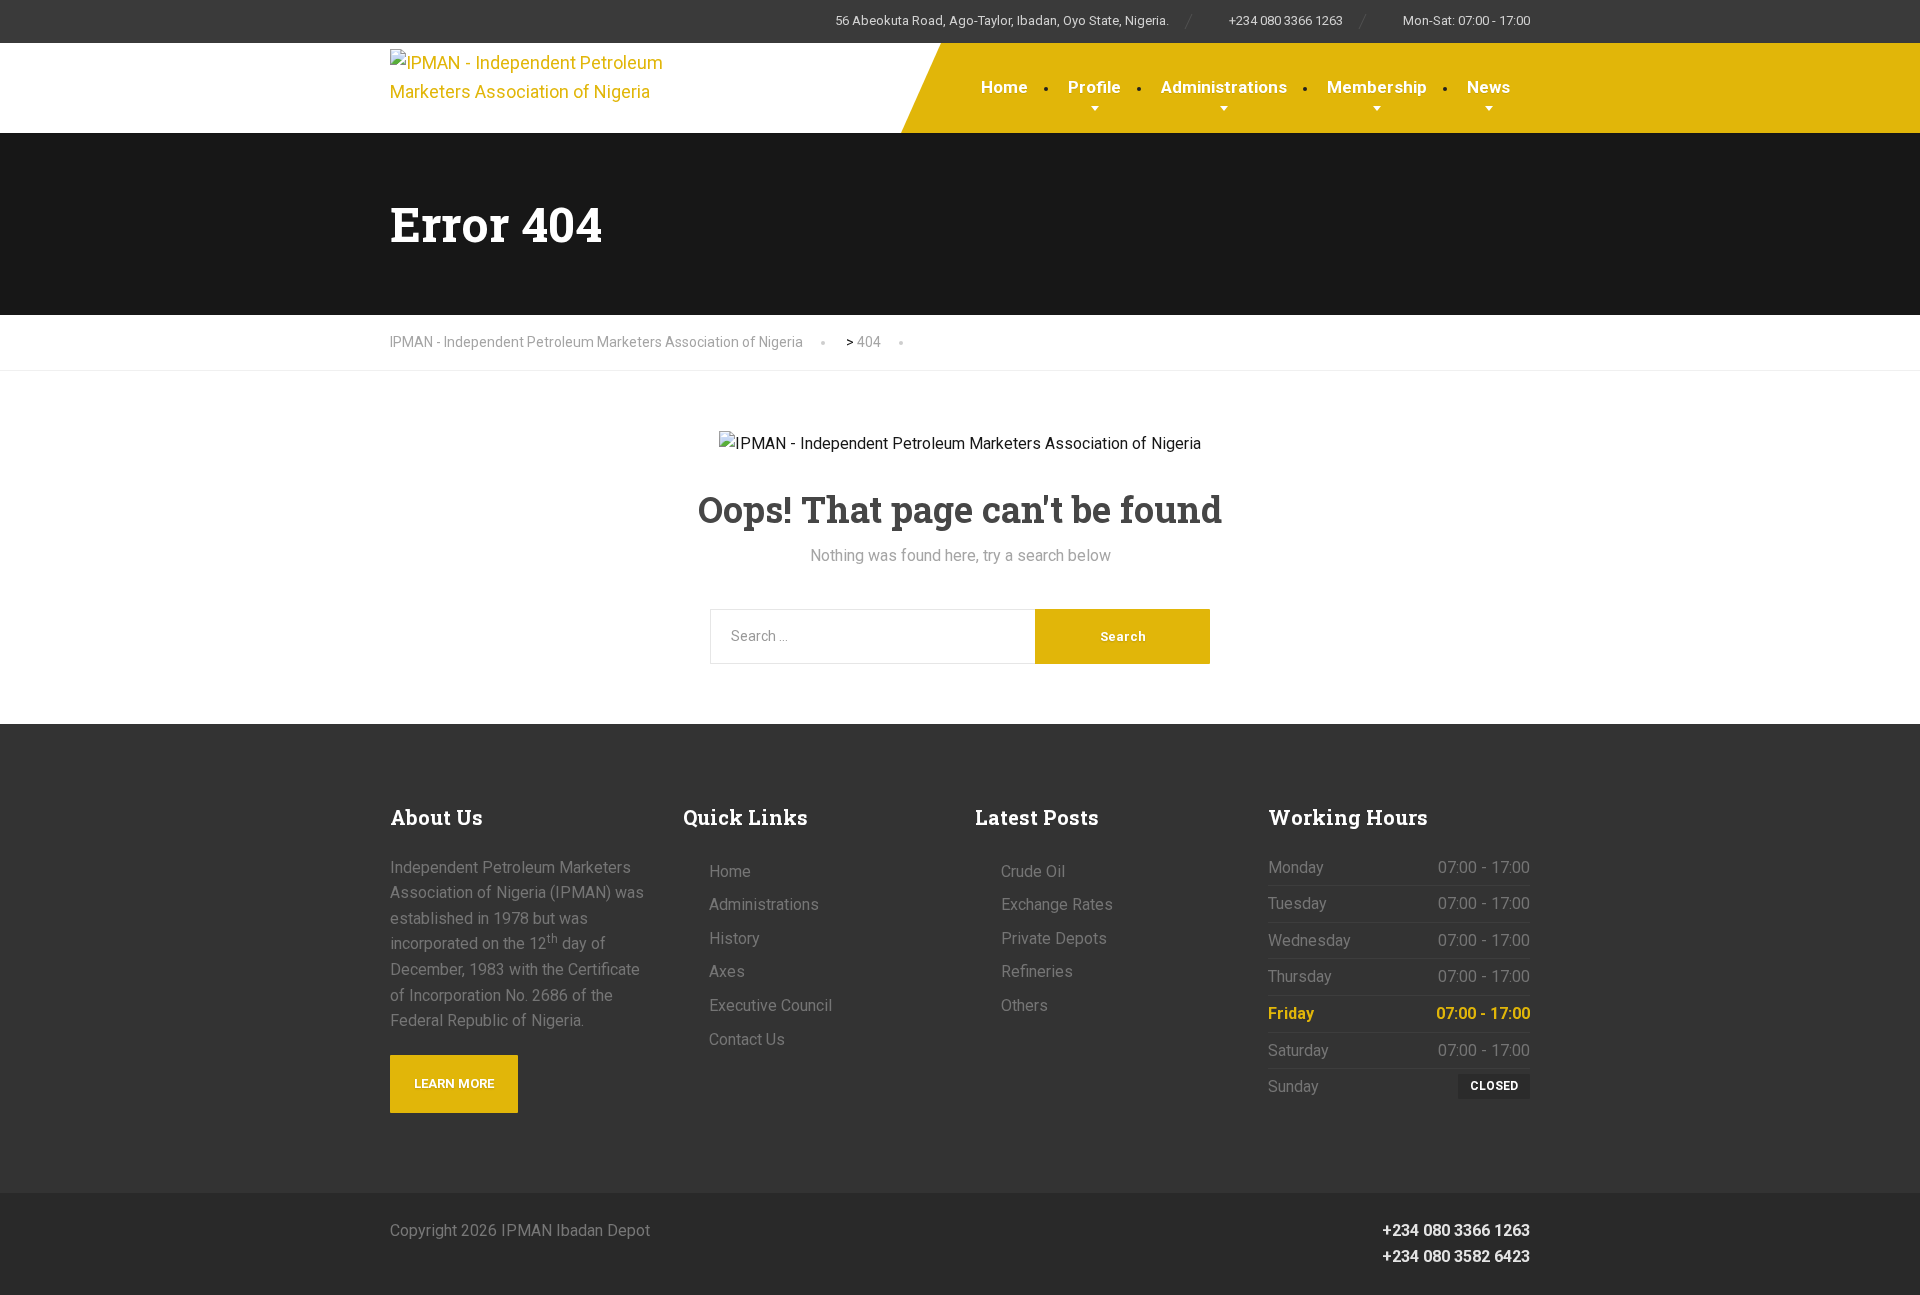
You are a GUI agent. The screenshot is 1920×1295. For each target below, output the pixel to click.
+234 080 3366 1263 (1454, 1230)
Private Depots (1054, 938)
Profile (1094, 87)
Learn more (454, 1083)
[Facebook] (960, 1229)
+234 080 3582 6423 (1454, 1256)
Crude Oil (1033, 871)
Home (1004, 87)
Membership (1377, 87)
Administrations (1224, 87)
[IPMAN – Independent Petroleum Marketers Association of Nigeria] (530, 75)
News (1488, 87)
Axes (727, 971)
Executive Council (770, 1005)
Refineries (1037, 971)
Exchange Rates (1057, 904)
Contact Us (747, 1039)
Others (1024, 1005)
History (734, 938)
